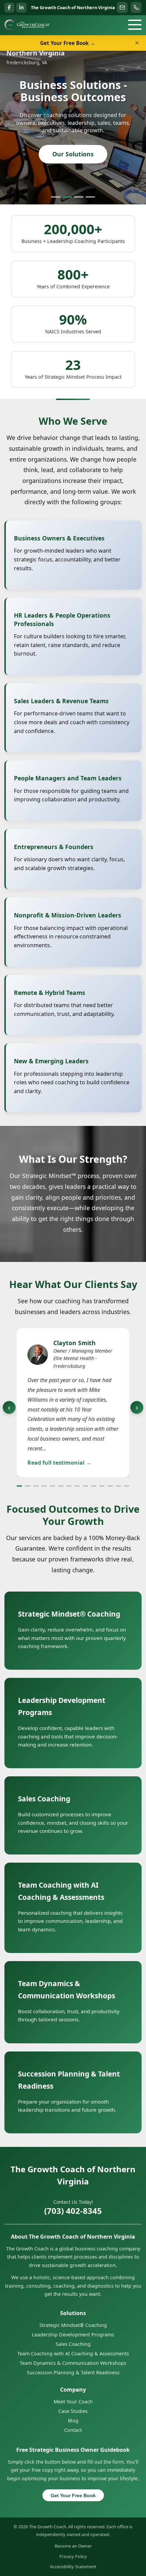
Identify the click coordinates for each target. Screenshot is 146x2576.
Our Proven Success (73, 164)
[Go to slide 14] (127, 1486)
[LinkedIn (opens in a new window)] (21, 8)
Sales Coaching (73, 2344)
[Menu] (135, 25)
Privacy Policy (73, 2556)
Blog (73, 2420)
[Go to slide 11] (102, 1486)
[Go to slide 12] (110, 1486)
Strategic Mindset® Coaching (73, 2325)
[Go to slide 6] (60, 1486)
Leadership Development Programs (73, 2335)
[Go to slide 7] (69, 1486)
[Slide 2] (67, 197)
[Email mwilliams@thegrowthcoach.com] (122, 7)
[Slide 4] (90, 197)
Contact (73, 2430)
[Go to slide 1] (19, 1486)
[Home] (27, 25)
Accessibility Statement (73, 2567)
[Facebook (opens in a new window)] (9, 8)
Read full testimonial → (59, 1462)
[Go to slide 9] (85, 1486)
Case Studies (73, 2411)
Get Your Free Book (73, 2495)
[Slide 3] (79, 197)
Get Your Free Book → (68, 43)
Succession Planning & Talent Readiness (73, 2372)
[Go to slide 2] (28, 1486)
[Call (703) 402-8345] (136, 7)
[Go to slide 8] (77, 1486)
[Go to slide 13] (118, 1486)
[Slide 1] (56, 197)
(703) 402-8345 (73, 2211)
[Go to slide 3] (36, 1486)
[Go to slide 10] (94, 1486)
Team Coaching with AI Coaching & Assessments (73, 2353)
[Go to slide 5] (52, 1486)
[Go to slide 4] (44, 1486)
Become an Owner (73, 2546)
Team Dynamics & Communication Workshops (73, 2363)
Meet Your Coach (73, 2402)
